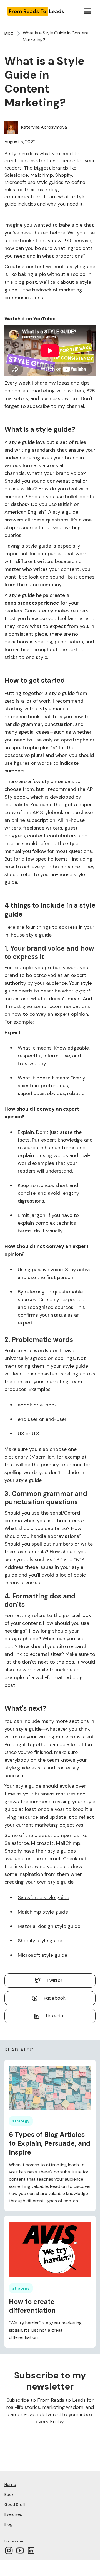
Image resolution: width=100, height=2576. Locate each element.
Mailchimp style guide (43, 1912)
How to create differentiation (32, 2306)
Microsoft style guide (42, 1955)
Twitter (55, 1980)
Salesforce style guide (43, 1897)
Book (9, 2495)
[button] (88, 11)
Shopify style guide (40, 1941)
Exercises (13, 2514)
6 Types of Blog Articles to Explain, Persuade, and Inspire (50, 2143)
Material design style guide (49, 1926)
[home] (42, 11)
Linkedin (54, 2016)
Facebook (55, 1998)
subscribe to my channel (56, 406)
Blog (9, 33)
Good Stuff (15, 2505)
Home (10, 2485)
